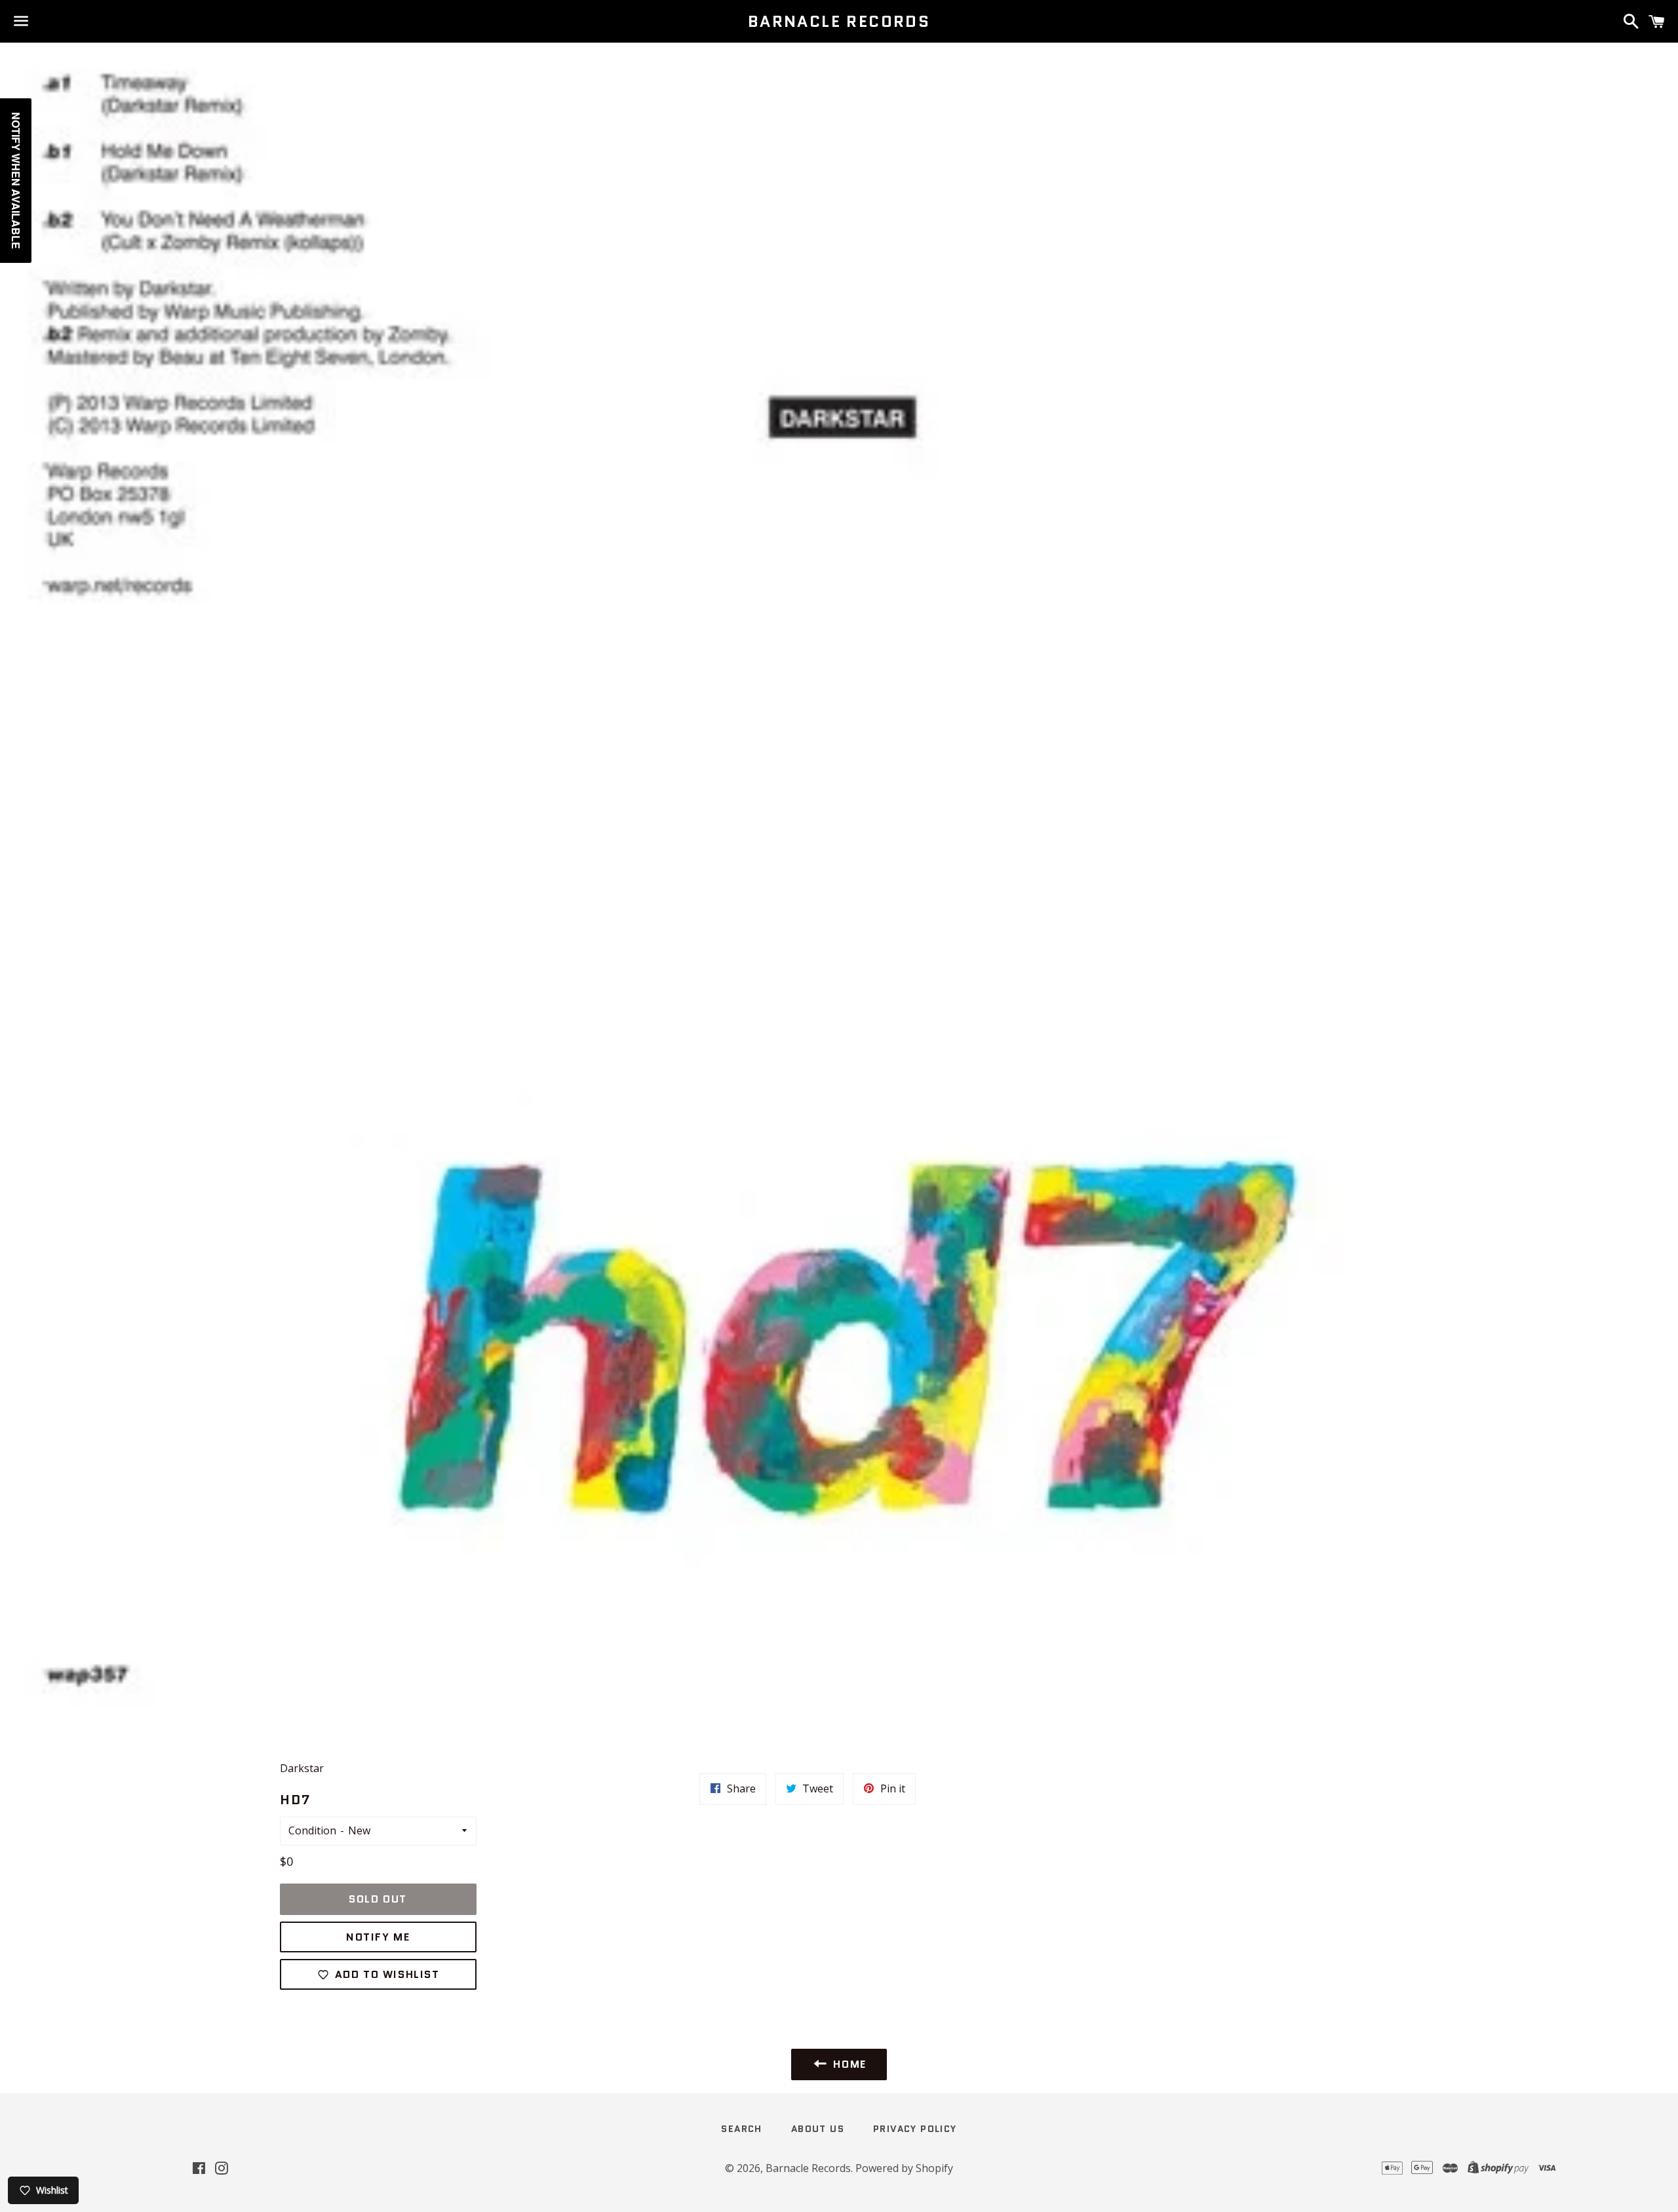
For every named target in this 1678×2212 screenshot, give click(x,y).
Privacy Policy (915, 2129)
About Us (818, 2129)
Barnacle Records (839, 22)
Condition (312, 1830)
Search (741, 2129)
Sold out (378, 1899)
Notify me (378, 1937)
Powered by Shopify (904, 2168)
